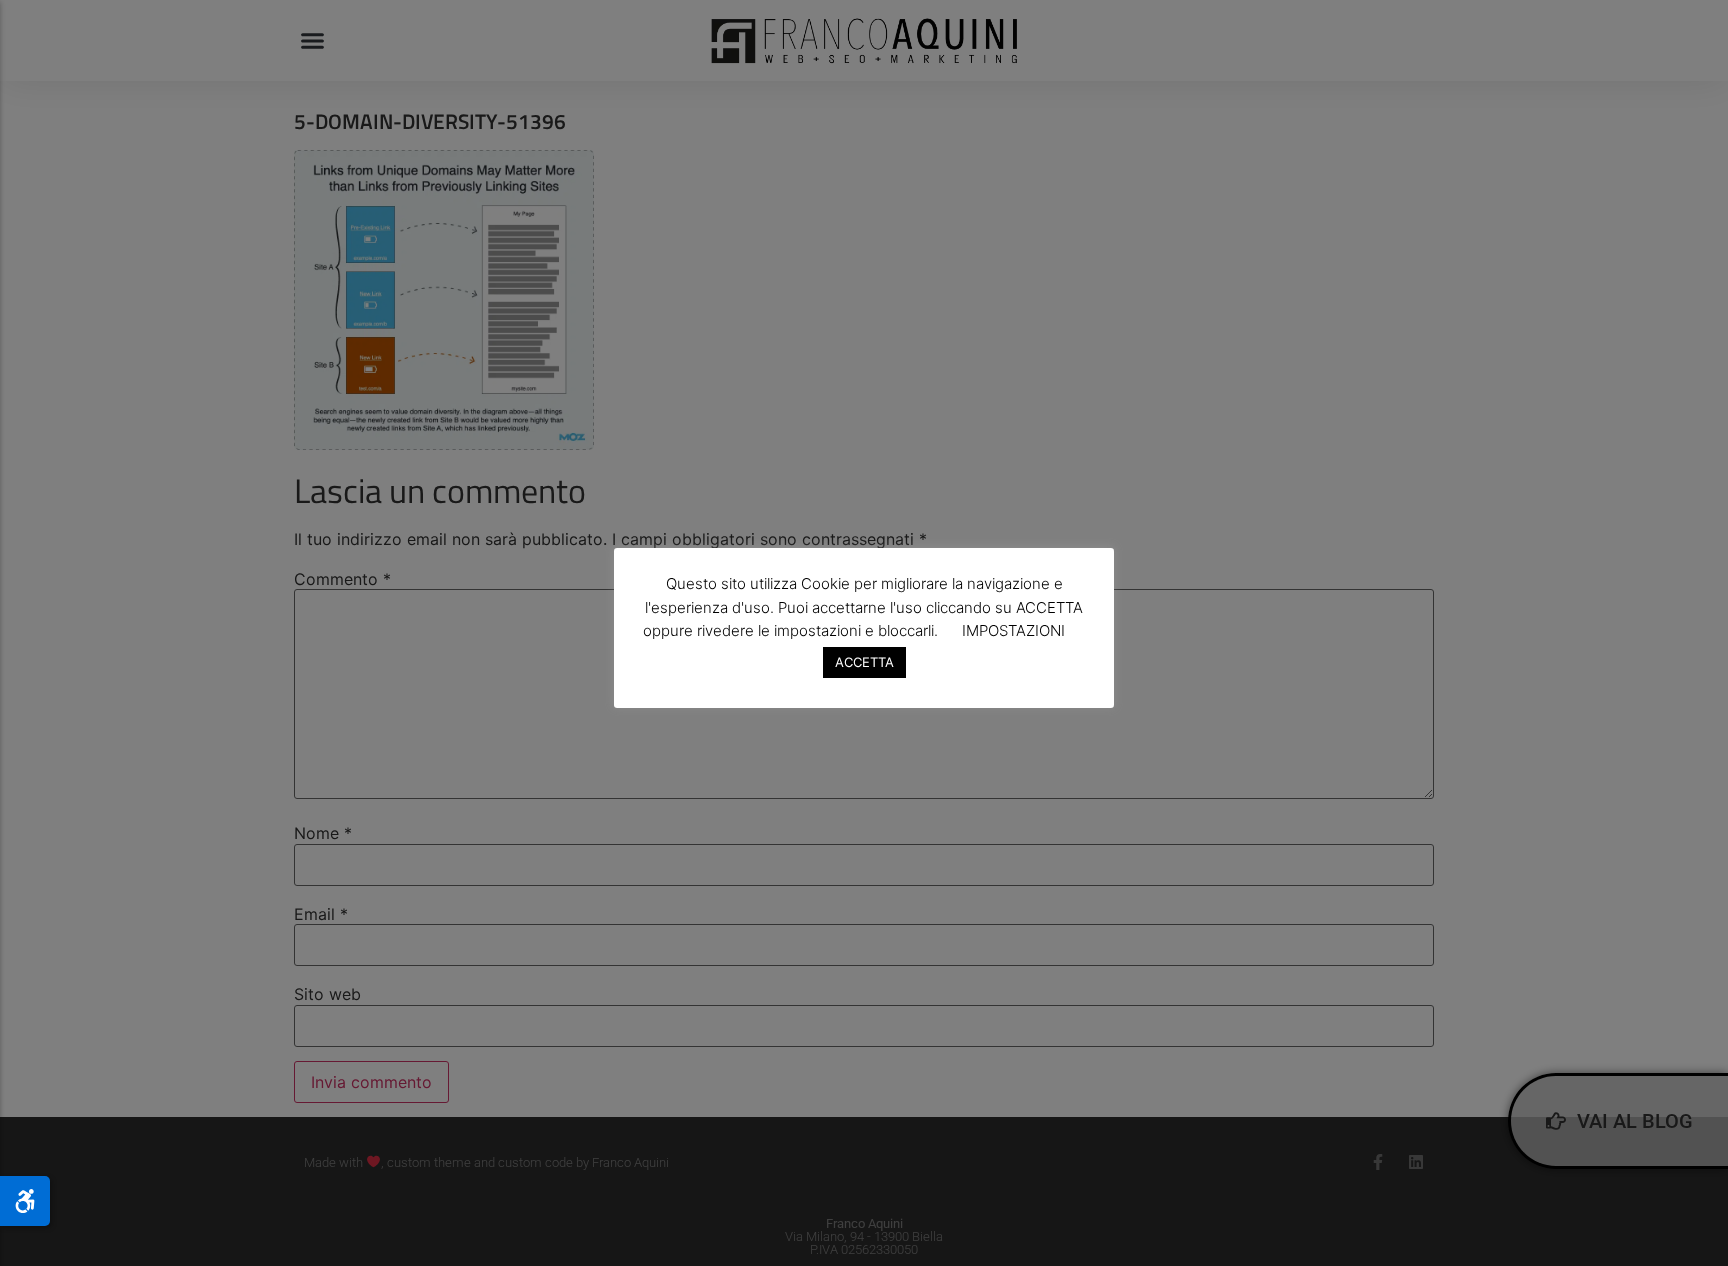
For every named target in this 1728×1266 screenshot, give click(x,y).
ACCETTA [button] (864, 662)
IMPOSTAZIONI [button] (1013, 630)
